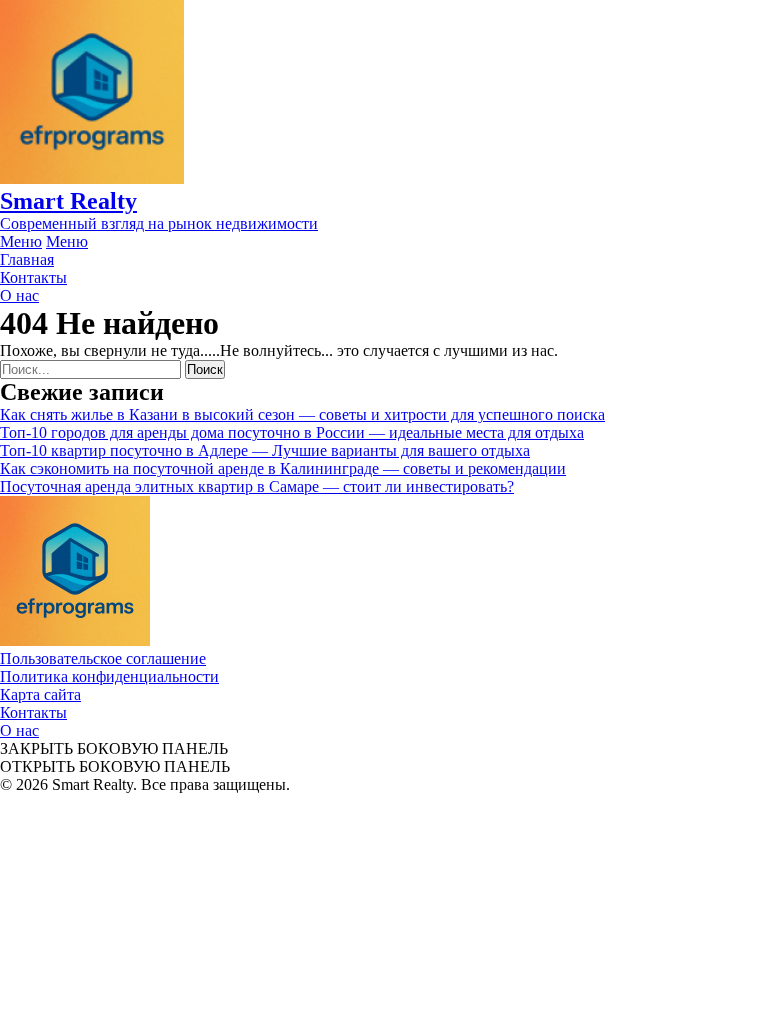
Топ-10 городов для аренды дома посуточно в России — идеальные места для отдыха (292, 432)
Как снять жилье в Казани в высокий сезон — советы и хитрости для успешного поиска (302, 414)
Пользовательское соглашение (103, 658)
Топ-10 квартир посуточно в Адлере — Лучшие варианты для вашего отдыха (265, 450)
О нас (19, 730)
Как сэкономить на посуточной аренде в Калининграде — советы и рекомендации (283, 468)
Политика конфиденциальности (109, 676)
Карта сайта (40, 694)
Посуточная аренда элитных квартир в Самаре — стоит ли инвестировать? (257, 486)
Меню (21, 241)
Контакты (33, 712)
